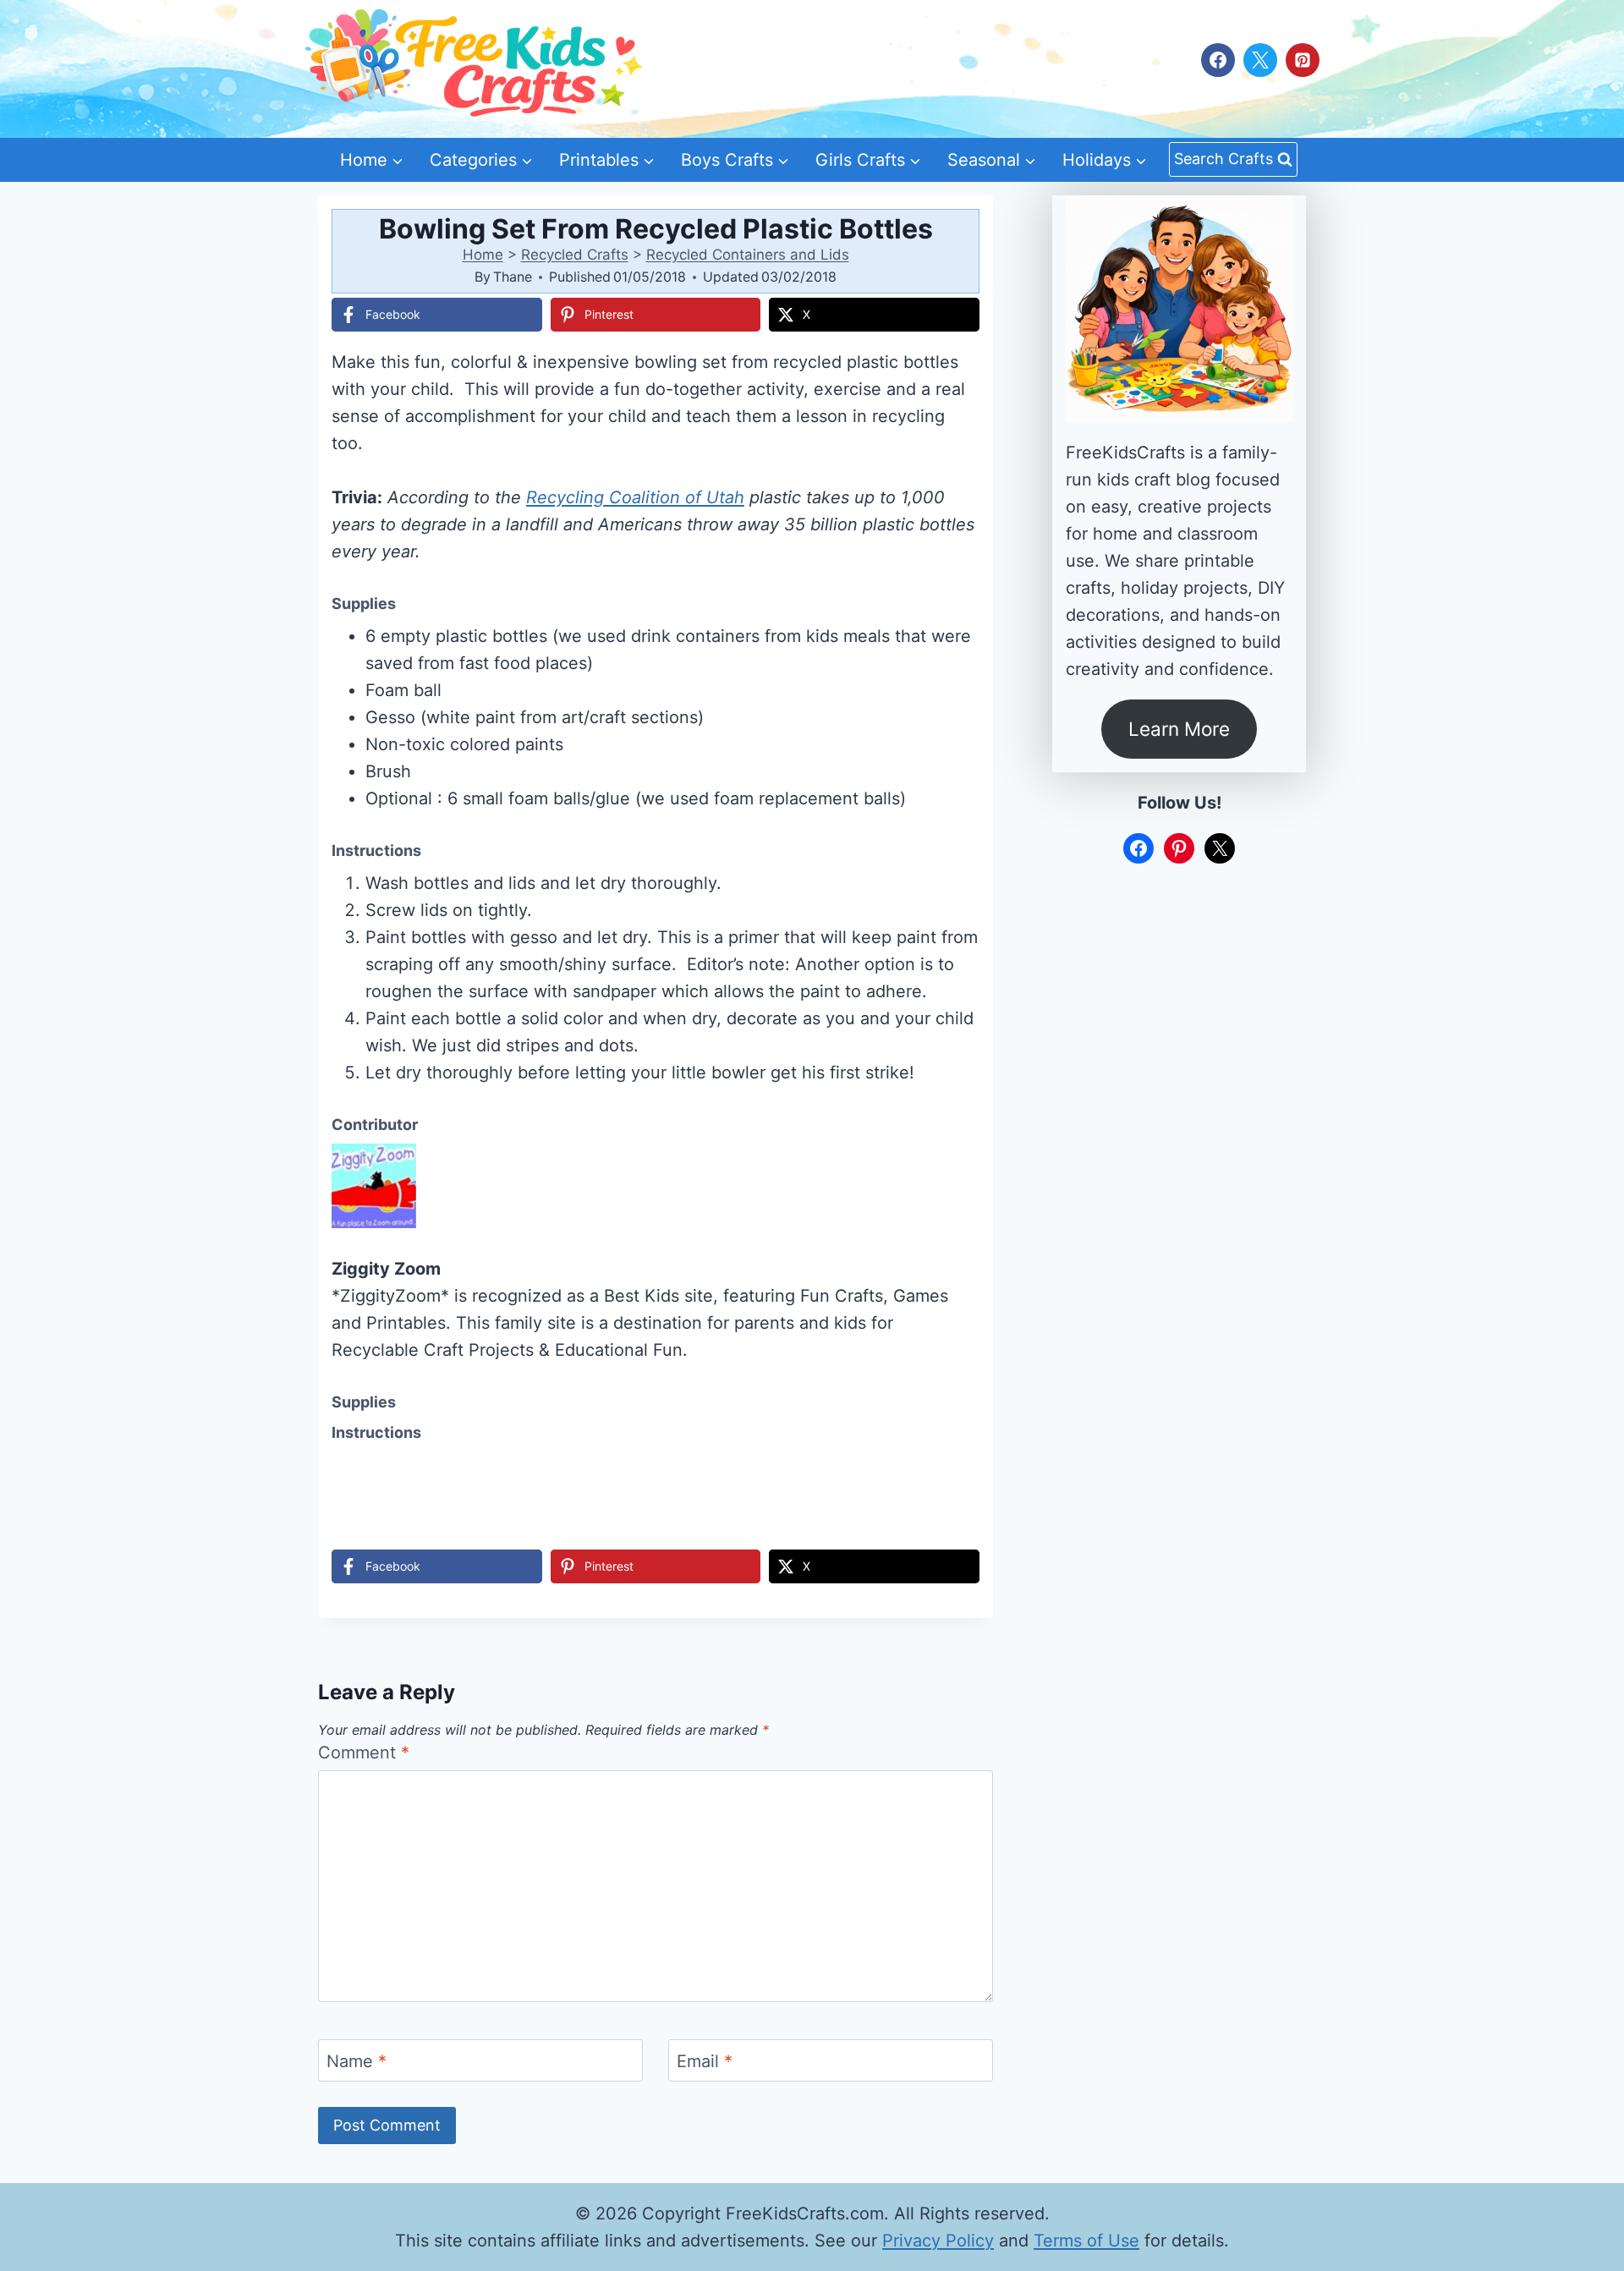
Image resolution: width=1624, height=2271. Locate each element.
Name (357, 2061)
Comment (364, 1753)
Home (483, 255)
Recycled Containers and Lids (748, 255)
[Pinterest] (1303, 60)
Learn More (1179, 729)
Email (705, 2061)
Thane (513, 277)
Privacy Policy (938, 2241)
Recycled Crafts (575, 255)
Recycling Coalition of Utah (635, 497)
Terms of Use (1086, 2241)
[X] (1260, 60)
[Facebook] (1218, 60)
